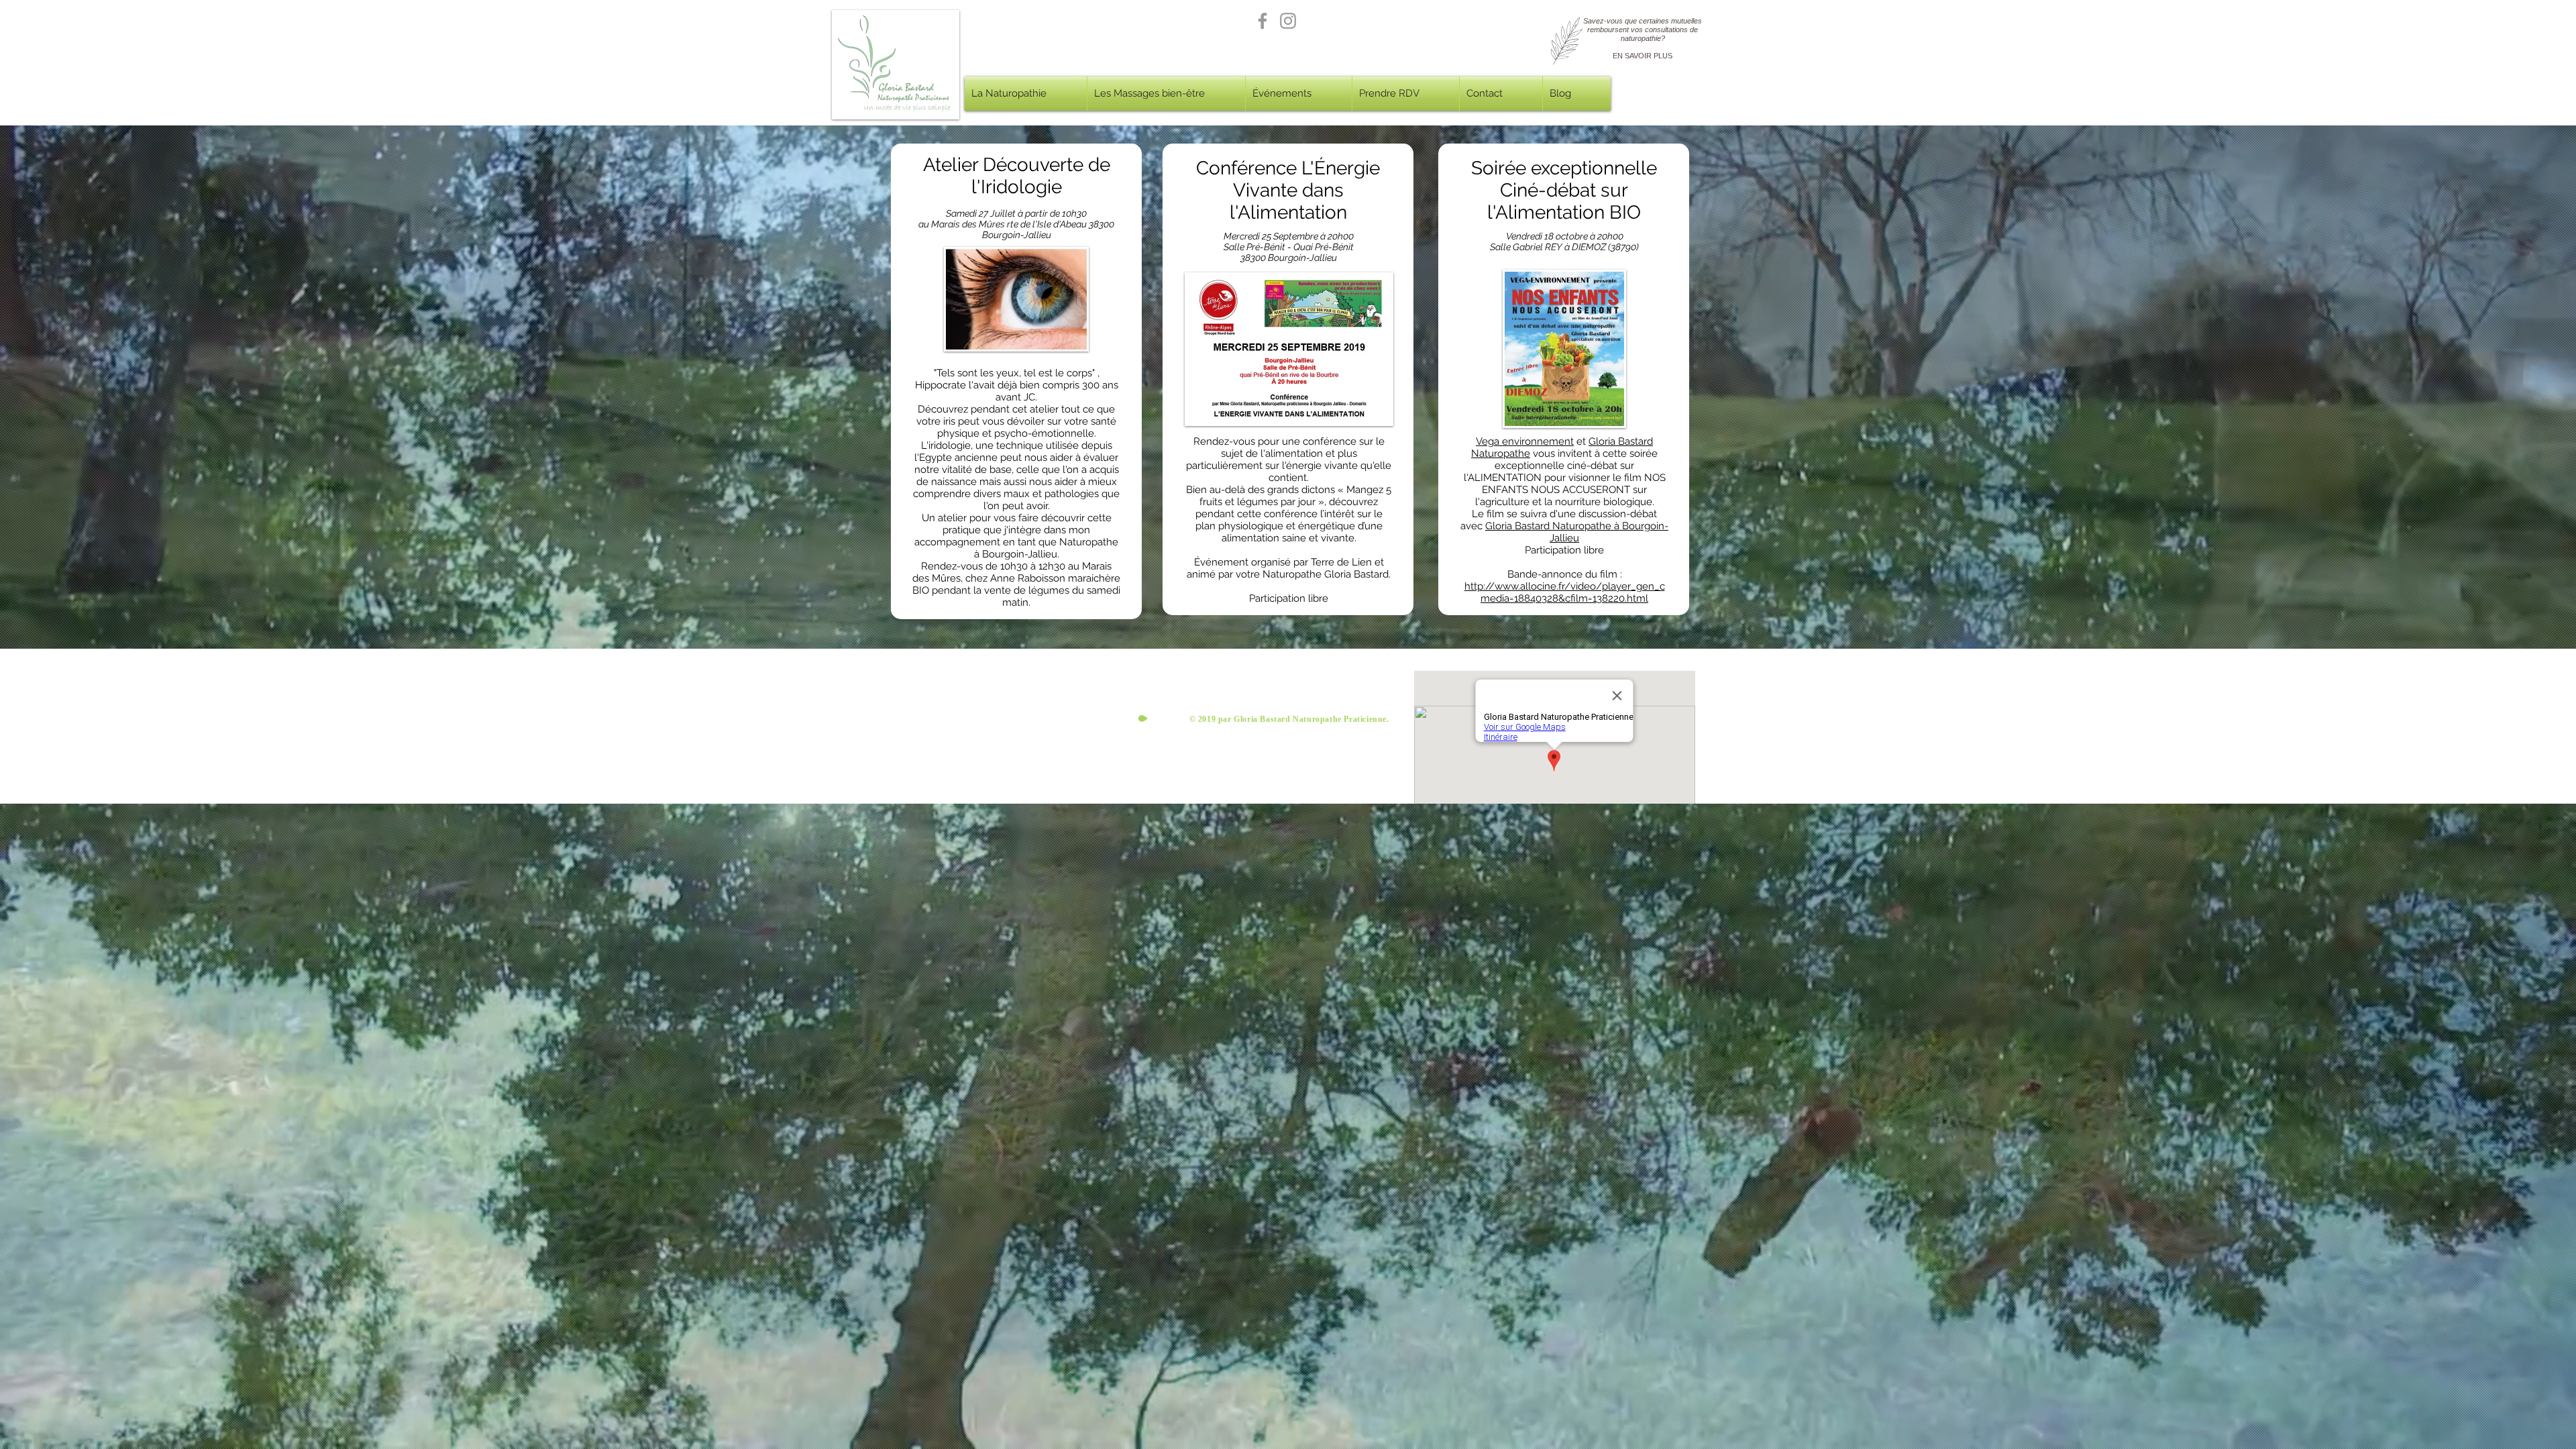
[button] (1026, 94)
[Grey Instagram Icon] (1288, 21)
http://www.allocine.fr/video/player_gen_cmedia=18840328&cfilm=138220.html (1565, 592)
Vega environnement (1525, 441)
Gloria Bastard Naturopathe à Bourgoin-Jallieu (1577, 532)
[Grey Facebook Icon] (1263, 21)
